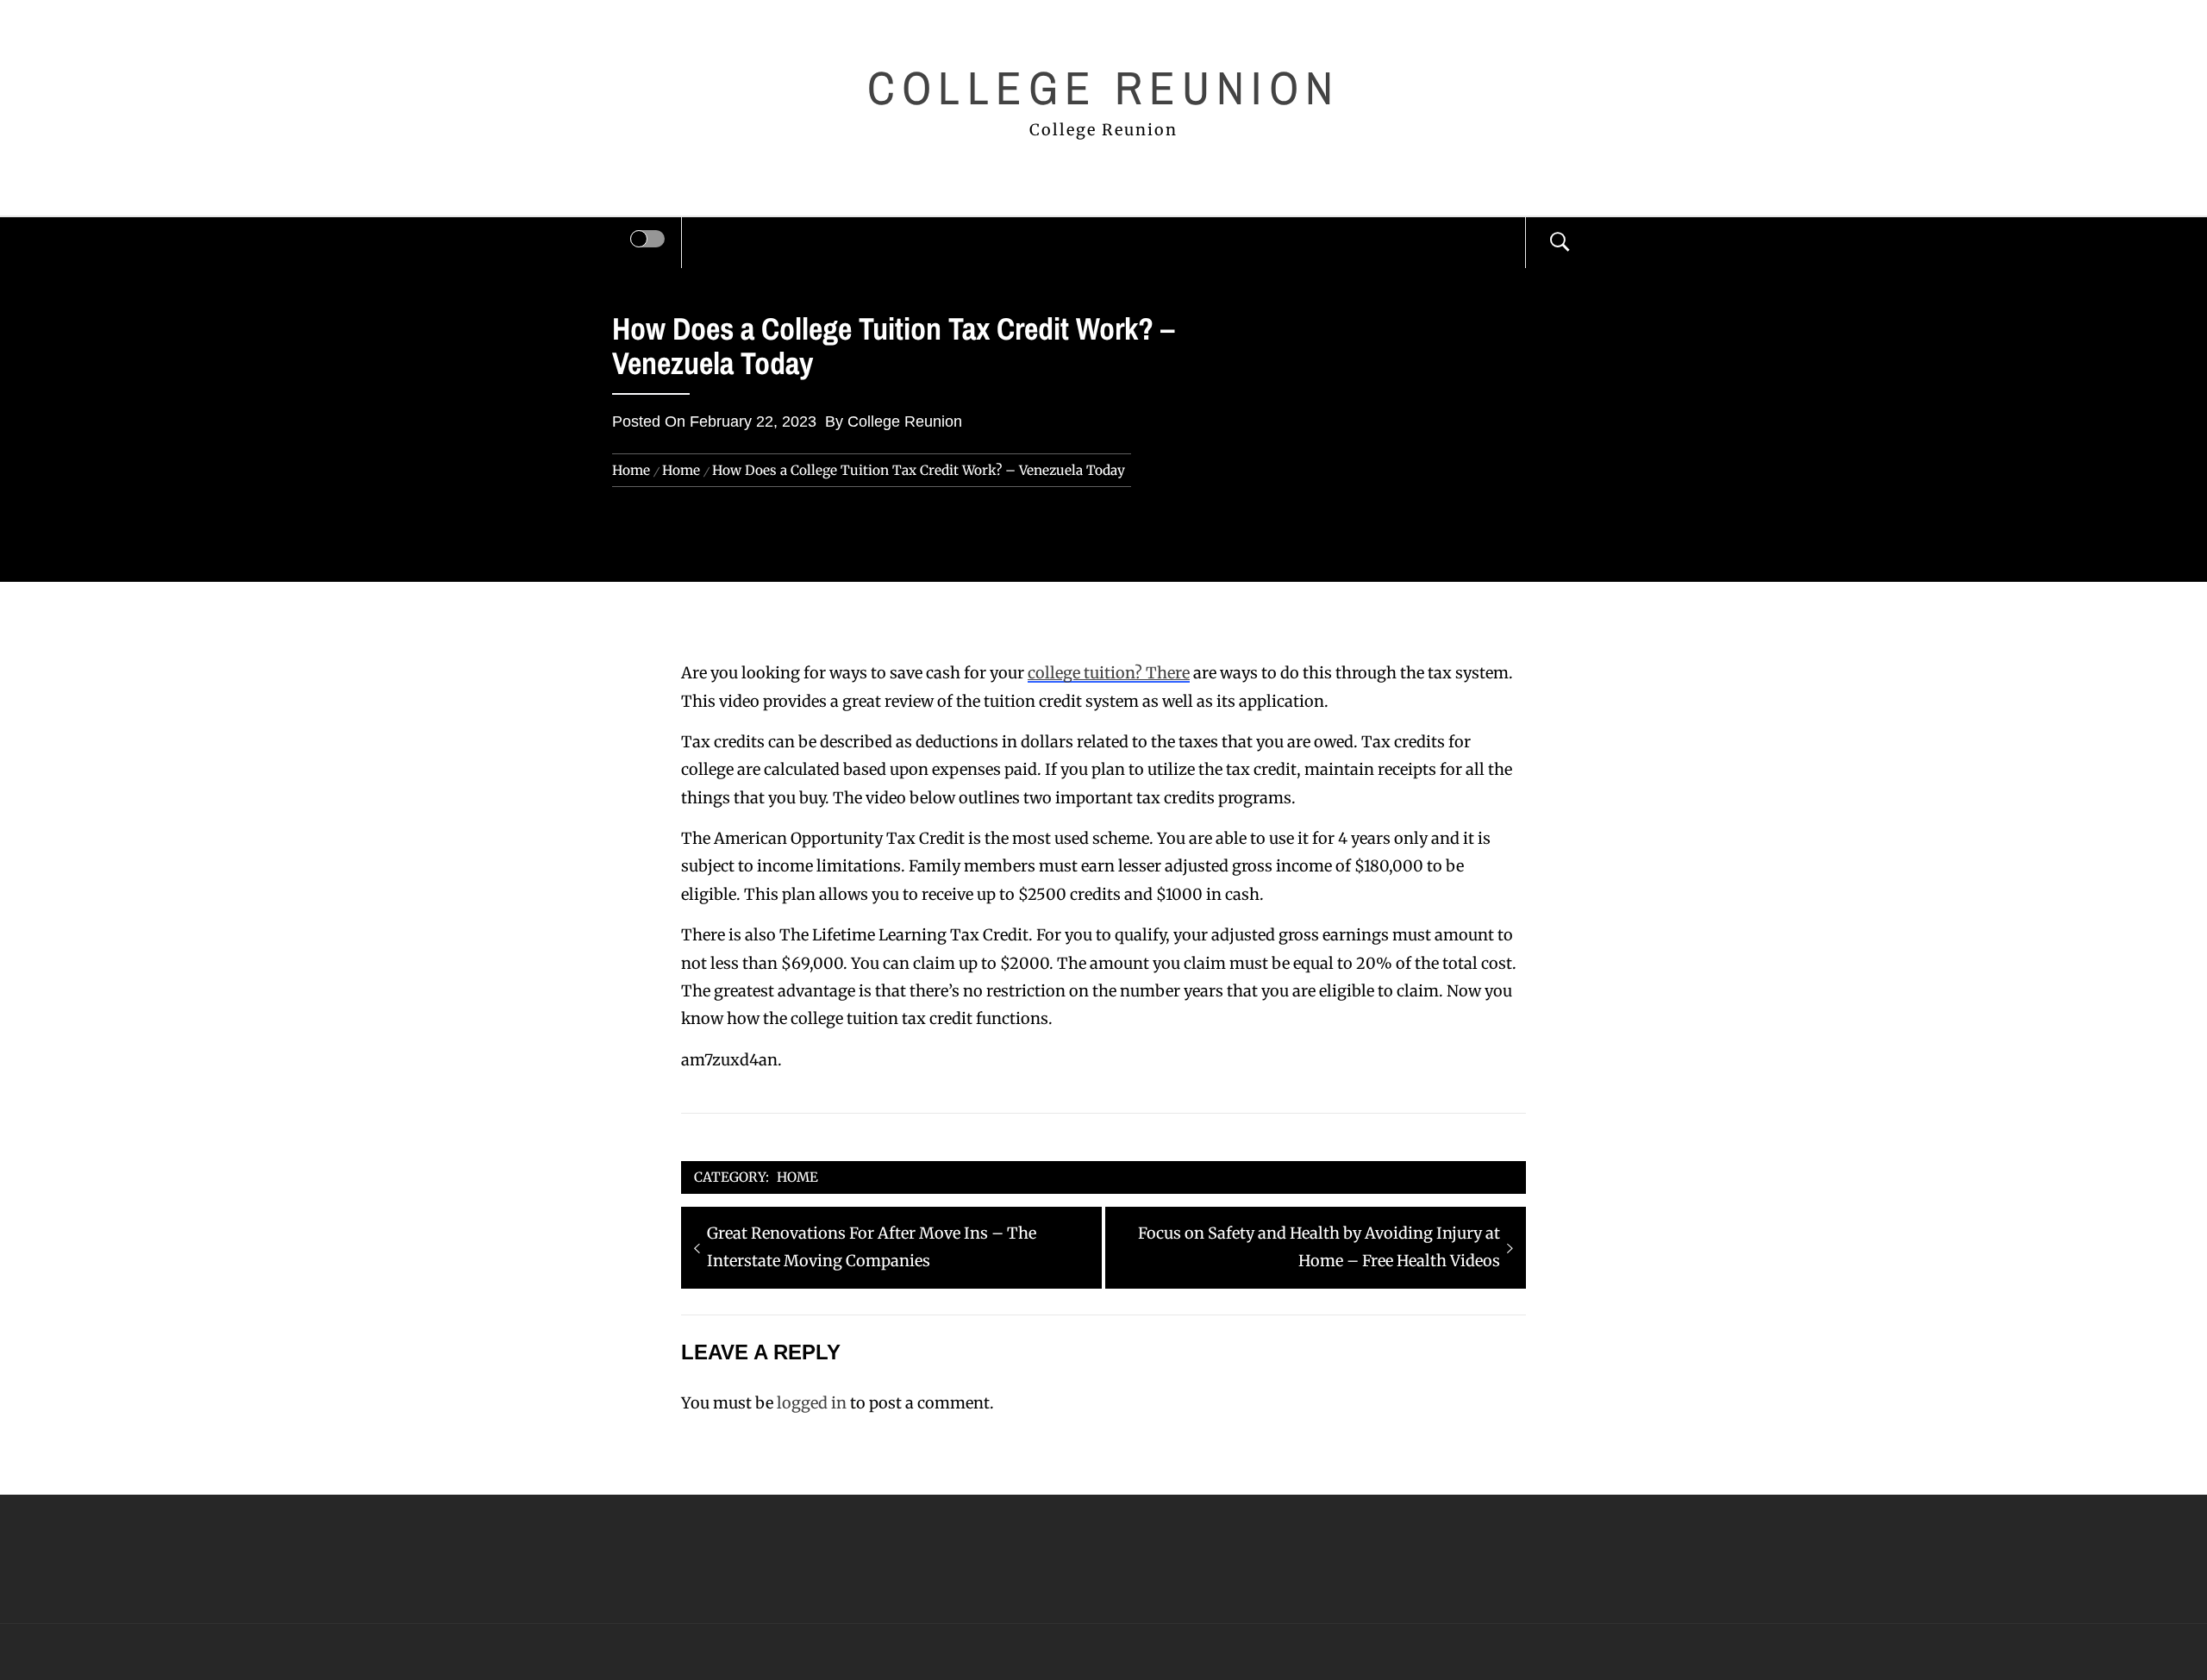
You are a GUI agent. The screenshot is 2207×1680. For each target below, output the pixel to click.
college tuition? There (1109, 673)
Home (797, 1177)
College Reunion (1103, 87)
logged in (812, 1403)
